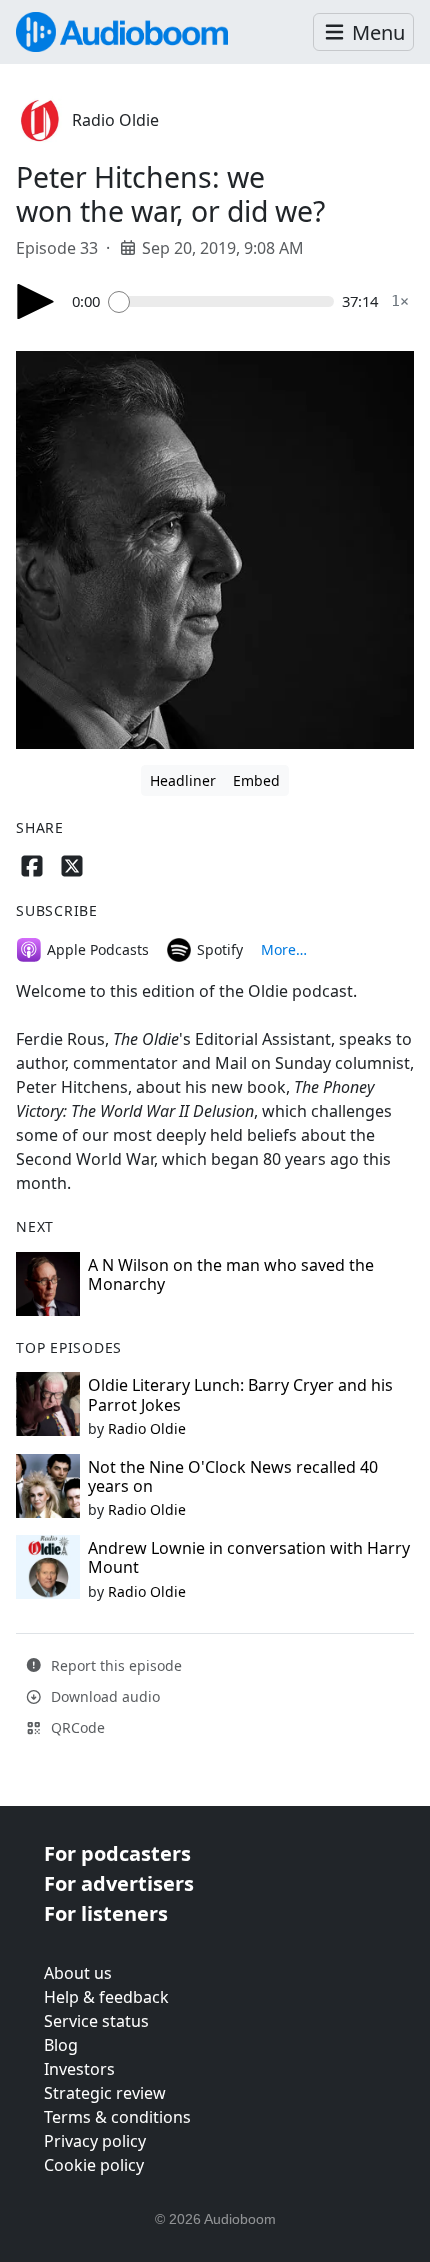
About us (78, 1973)
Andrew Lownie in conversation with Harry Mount (249, 1557)
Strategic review (105, 2093)
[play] (36, 301)
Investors (79, 2069)
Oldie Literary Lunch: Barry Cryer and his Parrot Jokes (240, 1394)
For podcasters (117, 1853)
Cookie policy (94, 2165)
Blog (61, 2045)
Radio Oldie (115, 120)
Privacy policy (95, 2141)
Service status (96, 2021)
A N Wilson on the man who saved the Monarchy (231, 1274)
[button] (363, 32)
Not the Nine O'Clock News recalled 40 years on (233, 1476)
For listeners (106, 1913)
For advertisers (119, 1883)
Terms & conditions (117, 2117)
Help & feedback (106, 1997)
